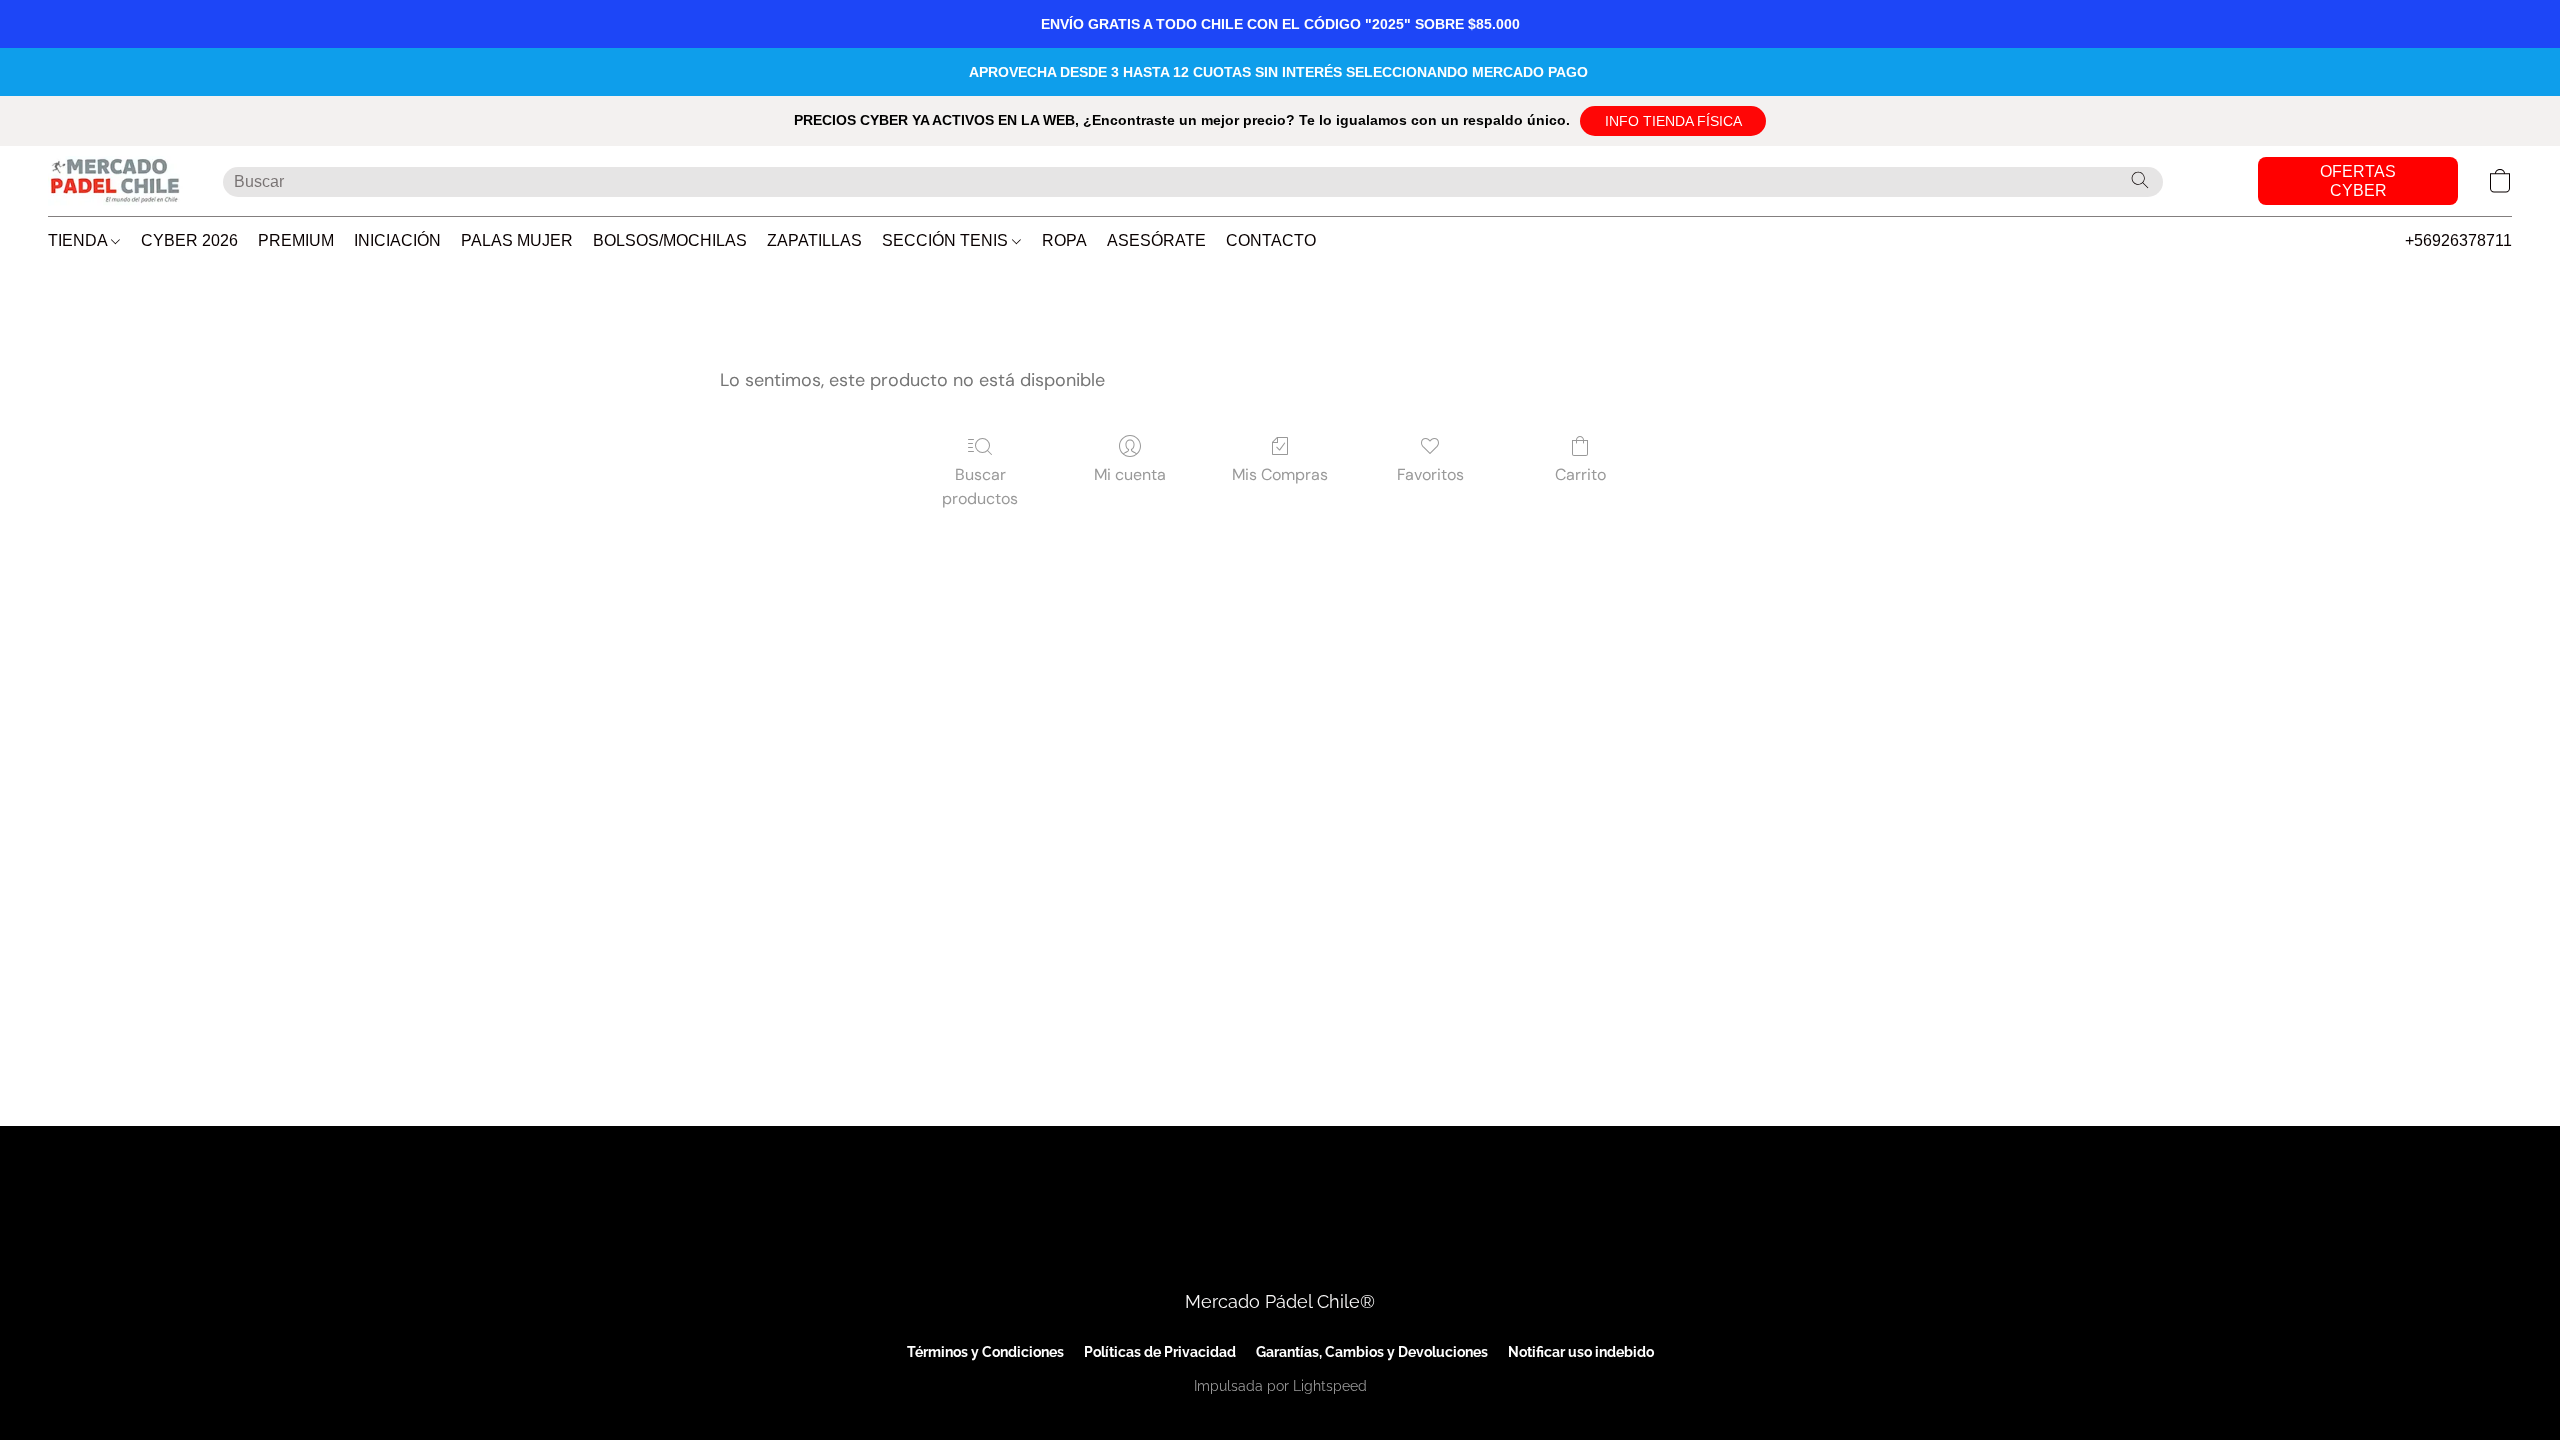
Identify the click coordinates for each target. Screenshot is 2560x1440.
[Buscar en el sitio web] (2140, 180)
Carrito (1580, 474)
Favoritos (1430, 474)
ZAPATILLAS (814, 240)
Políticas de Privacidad (1160, 1352)
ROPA (1064, 240)
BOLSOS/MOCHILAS (670, 240)
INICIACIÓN (397, 240)
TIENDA (79, 240)
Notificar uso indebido (1581, 1352)
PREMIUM (296, 240)
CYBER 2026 (189, 240)
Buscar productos (980, 486)
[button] (1673, 121)
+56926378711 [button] (2458, 240)
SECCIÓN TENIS (947, 240)
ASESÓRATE (1156, 240)
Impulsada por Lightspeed (1280, 1386)
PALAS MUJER (517, 240)
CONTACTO (1271, 240)
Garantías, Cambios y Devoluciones (1372, 1352)
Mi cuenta (1130, 474)
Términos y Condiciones (985, 1352)
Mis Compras (1280, 474)
